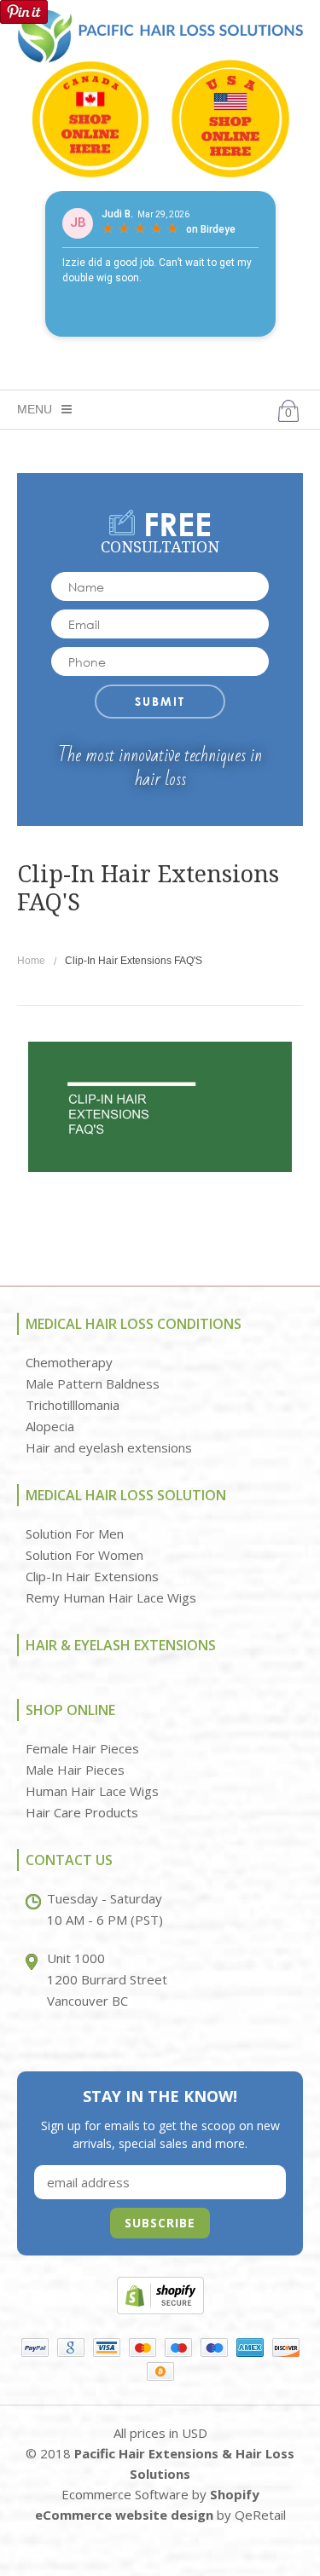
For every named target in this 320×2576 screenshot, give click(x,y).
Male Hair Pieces (75, 1770)
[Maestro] (178, 2348)
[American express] (250, 2348)
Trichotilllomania (73, 1405)
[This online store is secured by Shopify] (160, 2294)
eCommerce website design (124, 2515)
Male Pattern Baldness (93, 1383)
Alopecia (50, 1426)
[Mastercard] (143, 2348)
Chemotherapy (69, 1362)
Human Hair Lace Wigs (92, 1791)
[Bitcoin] (160, 2371)
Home (31, 961)
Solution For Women (84, 1555)
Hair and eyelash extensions (109, 1447)
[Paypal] (35, 2348)
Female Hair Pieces (82, 1748)
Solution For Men (75, 1533)
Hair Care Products (82, 1812)
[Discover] (286, 2348)
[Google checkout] (71, 2348)
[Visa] (107, 2348)
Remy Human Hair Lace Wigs (111, 1597)
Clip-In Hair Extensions (92, 1576)
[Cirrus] (214, 2348)
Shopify (235, 2494)
